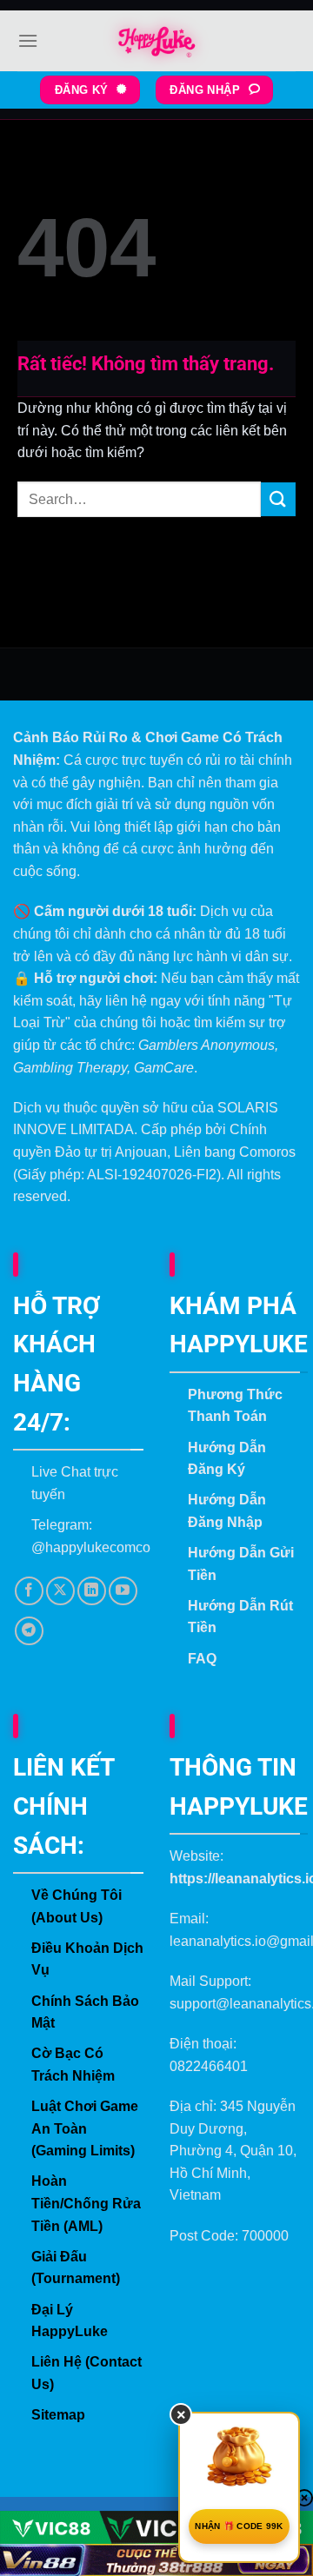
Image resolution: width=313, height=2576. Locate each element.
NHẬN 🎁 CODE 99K (239, 2526)
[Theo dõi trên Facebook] (29, 1591)
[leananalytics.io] (156, 41)
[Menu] (28, 40)
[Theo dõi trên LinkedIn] (92, 1591)
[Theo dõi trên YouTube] (123, 1591)
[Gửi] (278, 499)
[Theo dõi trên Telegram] (29, 1631)
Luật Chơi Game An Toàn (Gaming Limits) (85, 2128)
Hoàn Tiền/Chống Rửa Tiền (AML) (86, 2203)
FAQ (202, 1659)
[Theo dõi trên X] (60, 1591)
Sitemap (58, 2415)
